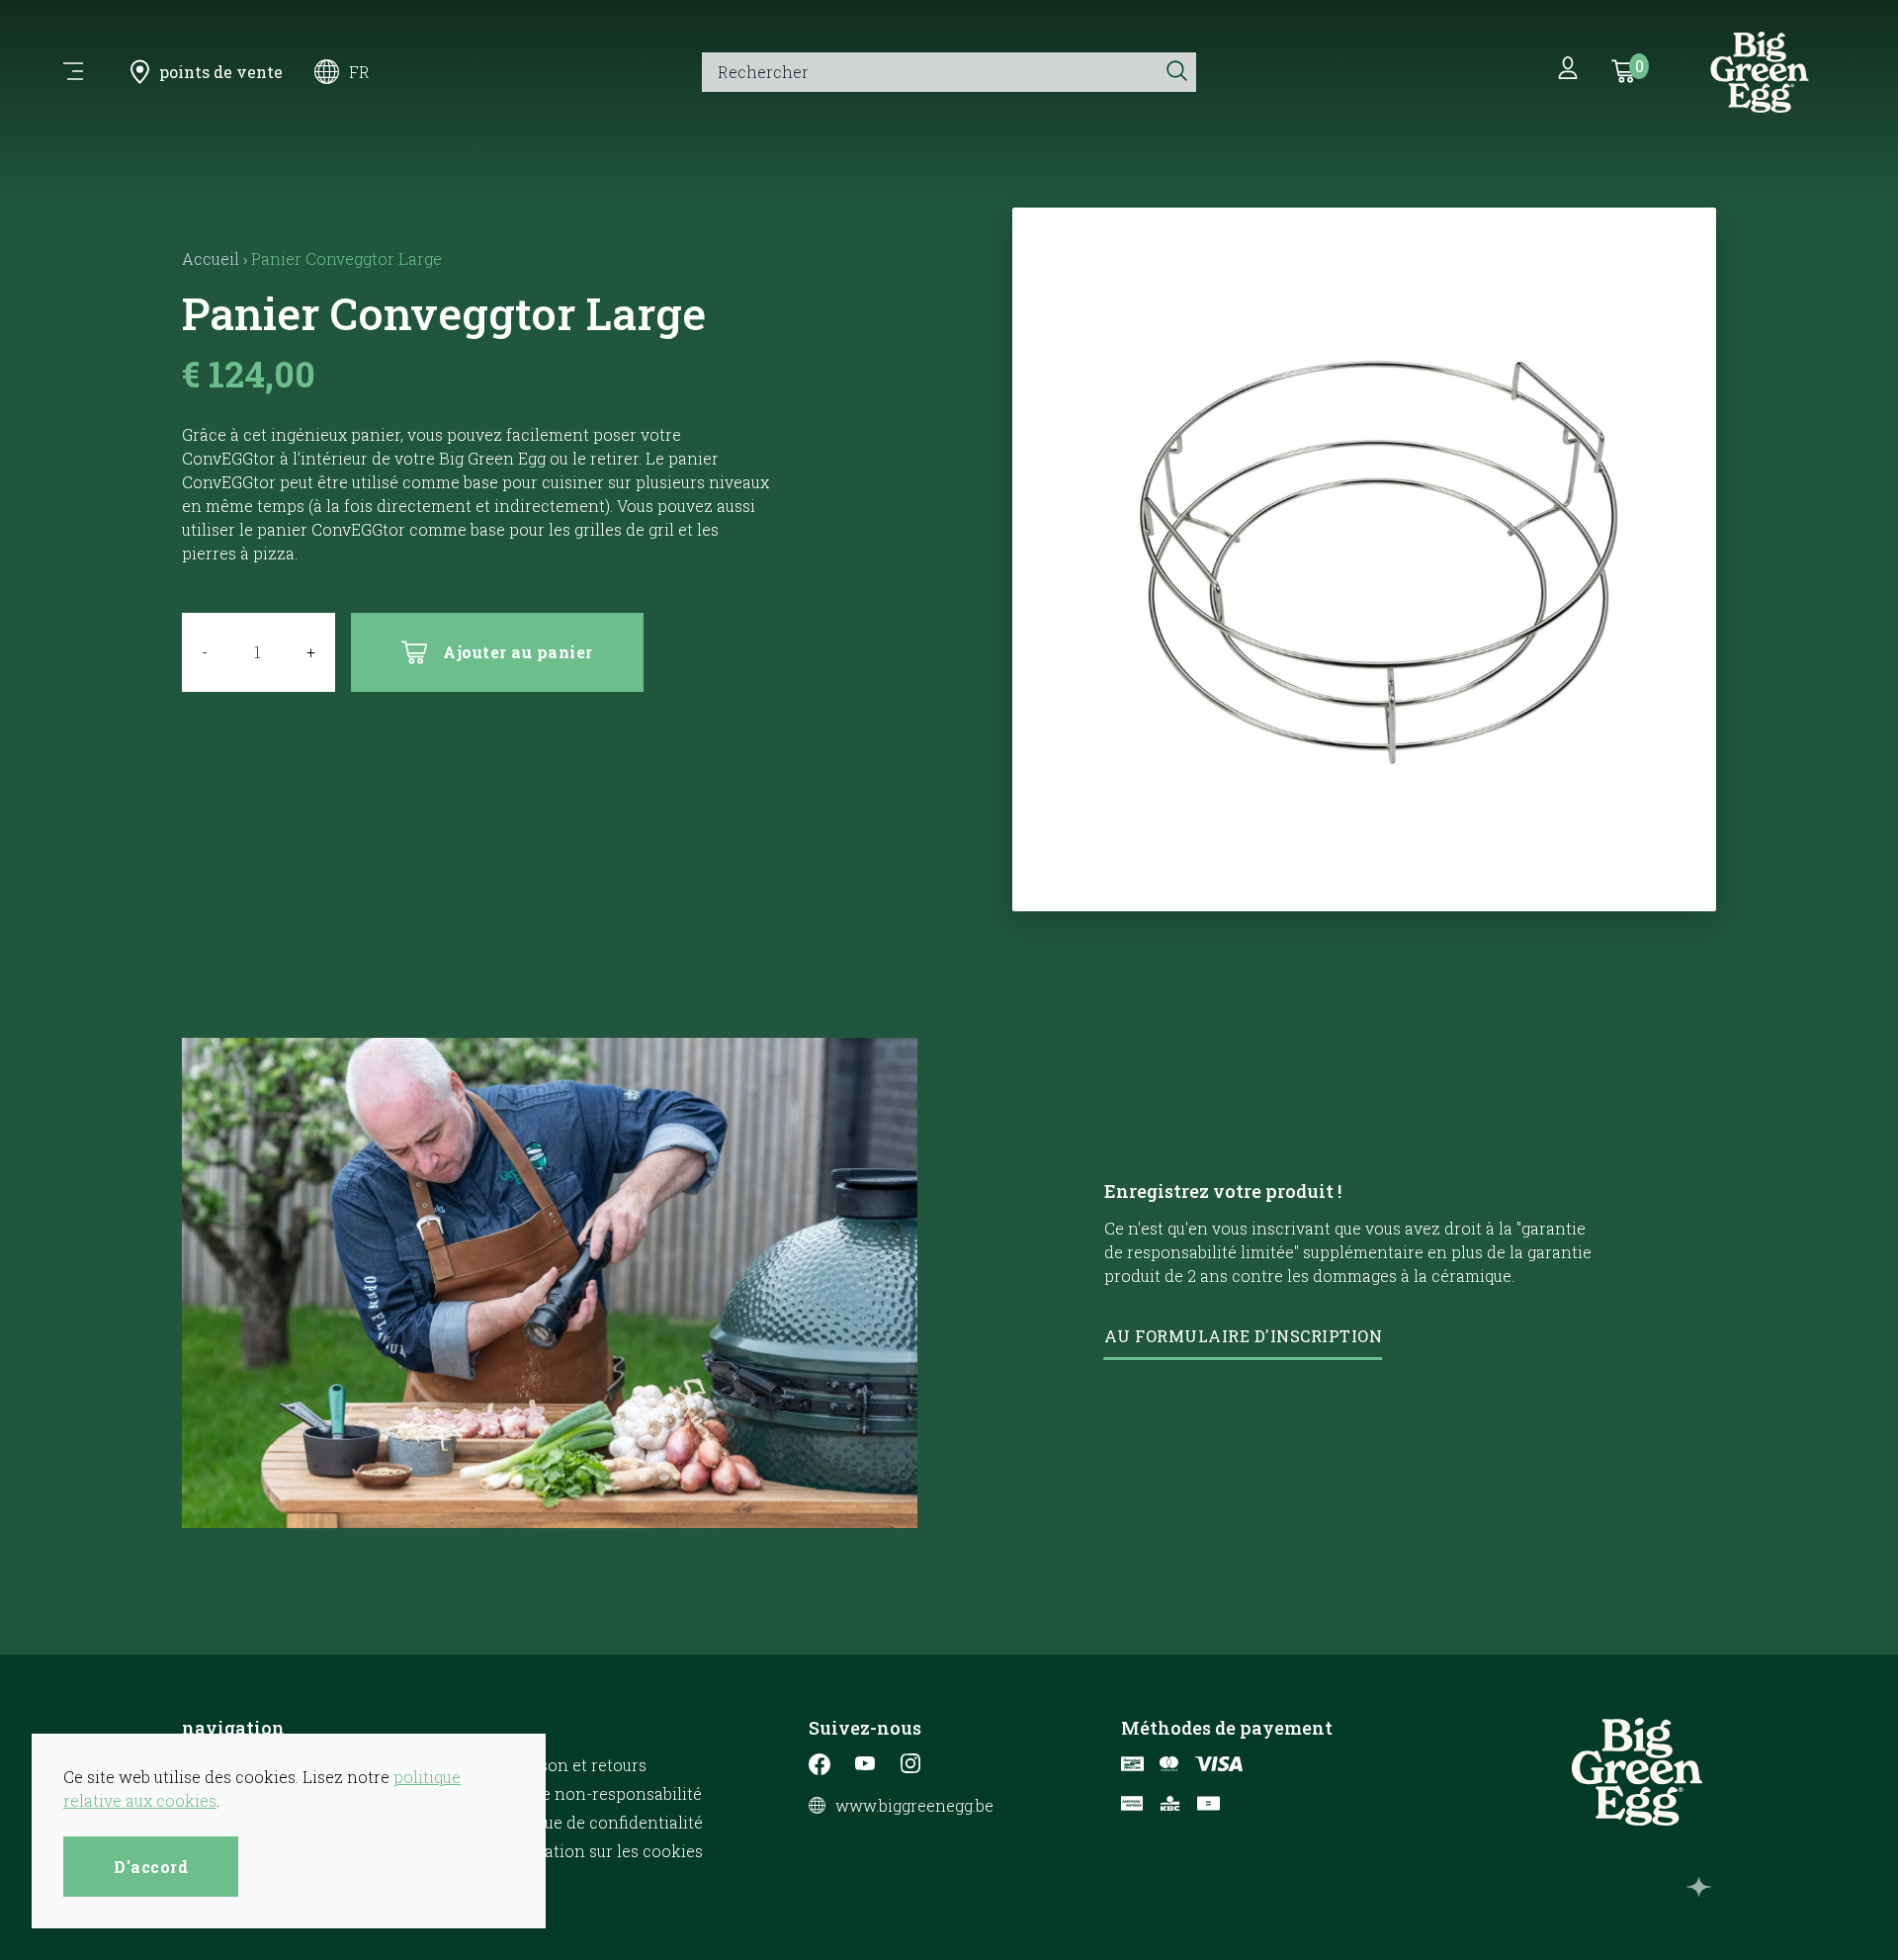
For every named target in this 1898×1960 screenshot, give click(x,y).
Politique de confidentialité (599, 1822)
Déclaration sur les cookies (599, 1851)
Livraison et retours (571, 1765)
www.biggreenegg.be (914, 1806)
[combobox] (929, 72)
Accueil (211, 258)
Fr (359, 72)
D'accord (151, 1867)
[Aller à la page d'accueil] (1760, 72)
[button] (1365, 886)
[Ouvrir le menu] (73, 72)
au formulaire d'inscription (1244, 1336)
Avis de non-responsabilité (599, 1793)
